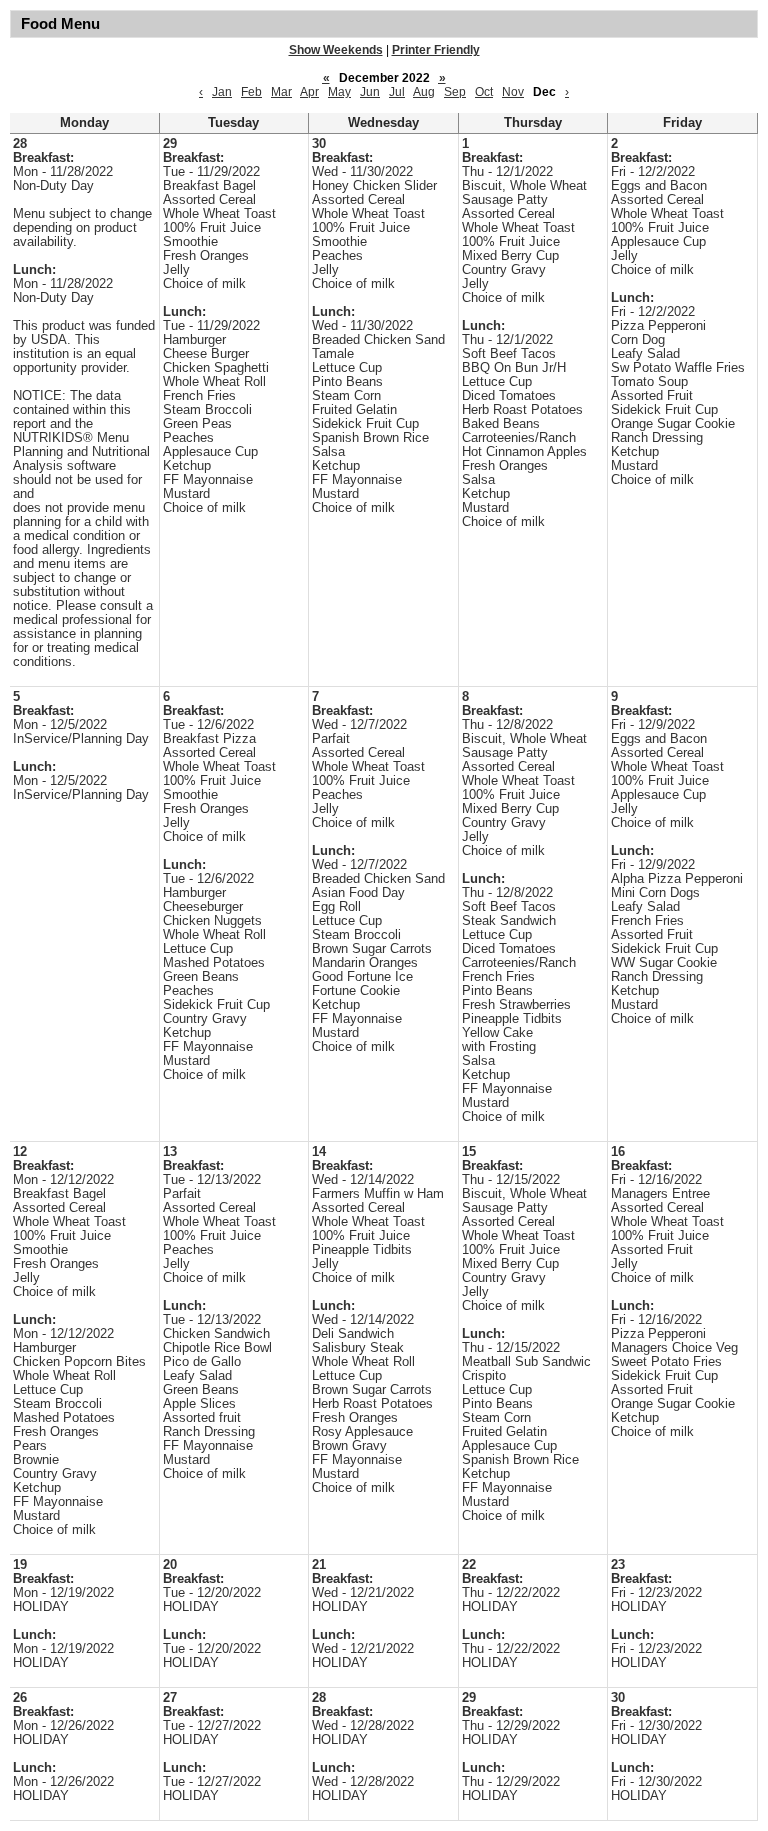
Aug (424, 92)
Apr (309, 92)
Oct (484, 92)
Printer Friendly (436, 50)
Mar (281, 92)
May (339, 92)
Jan (222, 92)
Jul (397, 92)
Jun (370, 92)
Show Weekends (336, 50)
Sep (455, 92)
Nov (513, 92)
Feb (251, 92)
